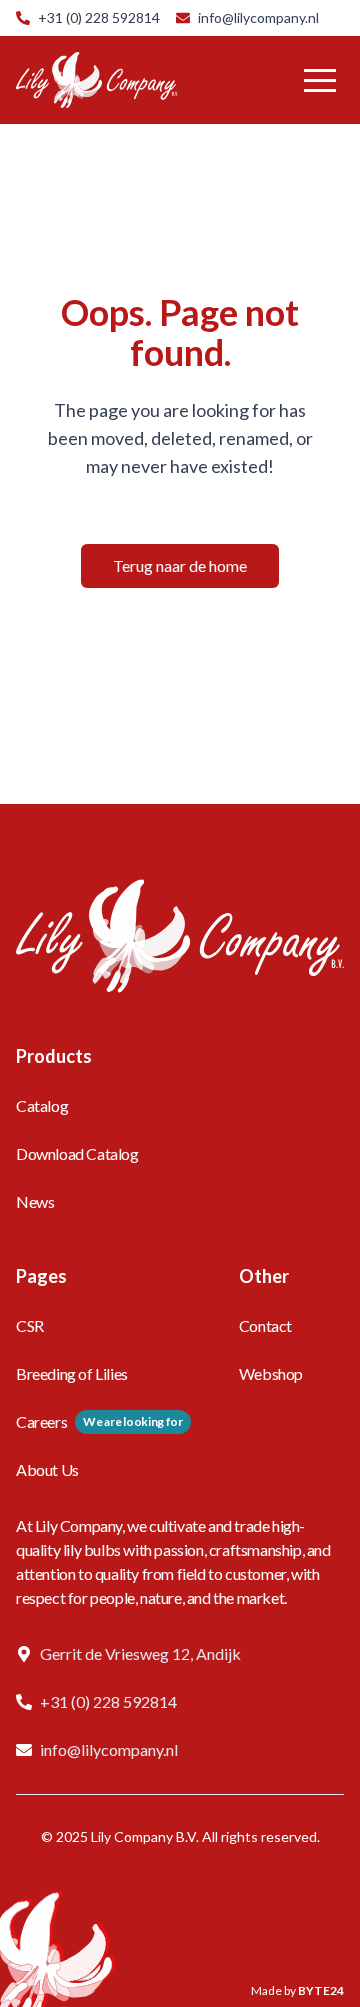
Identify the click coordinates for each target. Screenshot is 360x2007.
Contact (265, 1325)
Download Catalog (77, 1153)
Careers (41, 1421)
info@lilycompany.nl (258, 17)
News (35, 1201)
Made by (297, 1990)
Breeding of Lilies (72, 1373)
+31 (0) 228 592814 (99, 17)
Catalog (42, 1105)
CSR (30, 1325)
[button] (320, 80)
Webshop (271, 1373)
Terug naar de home (180, 565)
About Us (47, 1469)
